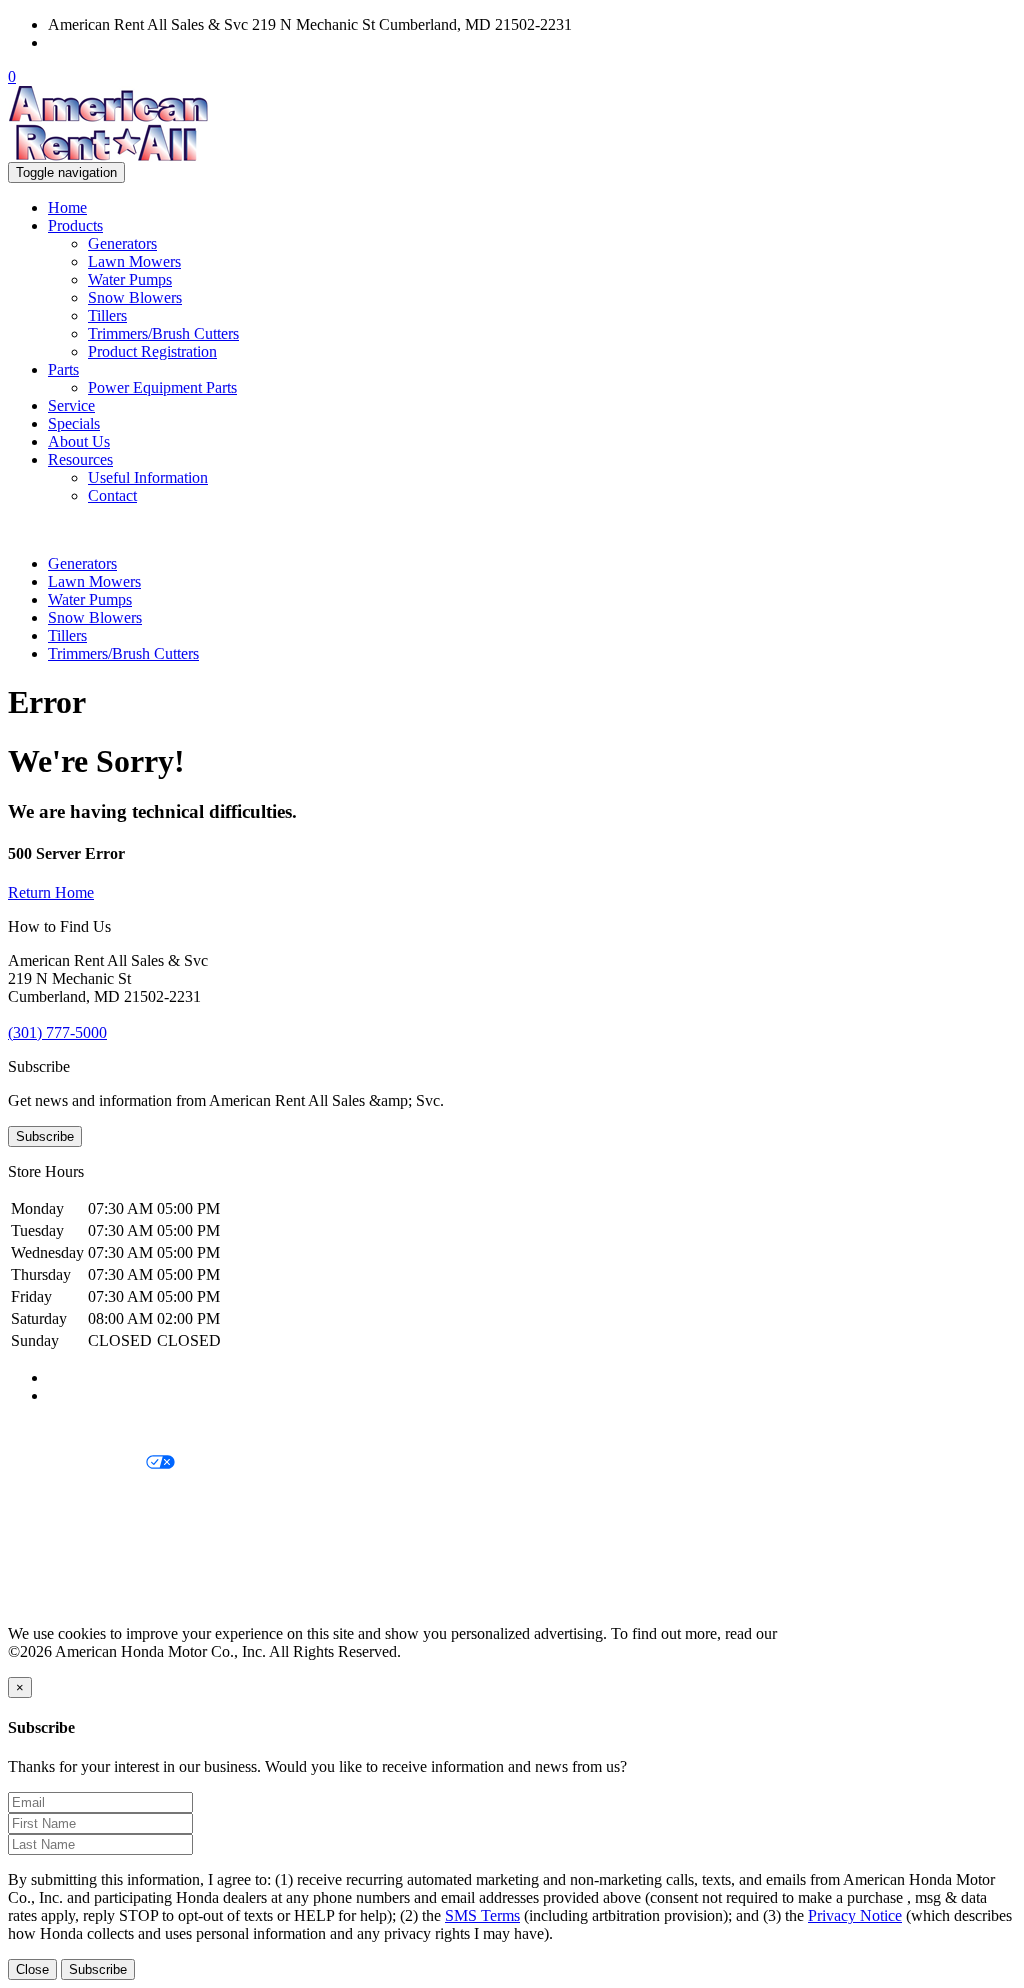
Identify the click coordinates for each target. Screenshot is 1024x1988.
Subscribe (45, 1136)
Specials (74, 423)
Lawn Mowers (134, 261)
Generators (122, 243)
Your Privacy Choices (77, 1463)
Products (75, 225)
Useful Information (148, 477)
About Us (79, 441)
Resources (80, 459)
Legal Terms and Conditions (97, 1497)
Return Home (51, 892)
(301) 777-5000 (97, 42)
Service (71, 405)
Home (67, 207)
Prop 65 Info (48, 1565)
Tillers (107, 315)
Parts (63, 369)
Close (32, 1969)
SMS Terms (45, 1531)
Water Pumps (130, 279)
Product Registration (152, 351)
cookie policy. (825, 1633)
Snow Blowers (135, 297)
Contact (112, 495)
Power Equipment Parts (162, 387)
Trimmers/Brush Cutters (163, 333)
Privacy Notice (55, 1429)
